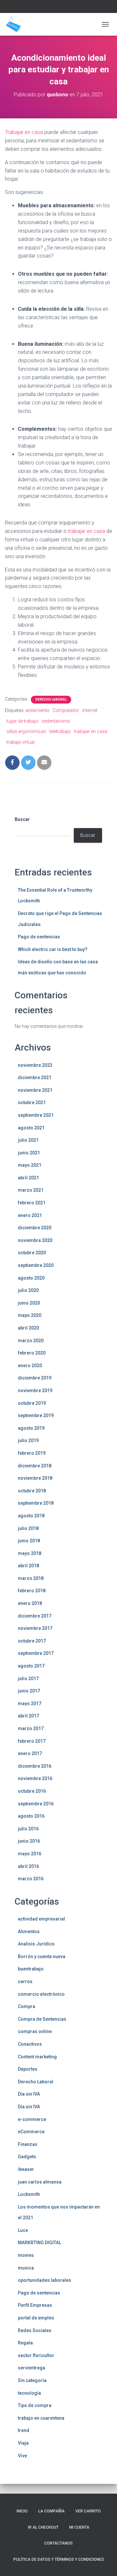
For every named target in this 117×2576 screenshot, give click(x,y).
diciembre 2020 (35, 1228)
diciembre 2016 (35, 1766)
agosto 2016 (31, 1816)
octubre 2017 (32, 1641)
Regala (25, 2343)
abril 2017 (28, 1716)
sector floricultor (36, 2355)
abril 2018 (28, 1566)
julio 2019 (28, 1440)
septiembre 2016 (36, 1804)
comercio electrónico (41, 1994)
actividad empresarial (41, 1919)
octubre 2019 (32, 1403)
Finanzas (28, 2144)
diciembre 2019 (35, 1378)
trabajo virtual (20, 742)
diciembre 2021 (35, 1077)
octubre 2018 (32, 1491)
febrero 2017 (32, 1741)
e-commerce (32, 2119)
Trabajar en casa (24, 132)
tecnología (29, 2393)
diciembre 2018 (35, 1466)
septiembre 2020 (36, 1265)
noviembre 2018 (35, 1478)
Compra (26, 2006)
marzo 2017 (31, 1728)
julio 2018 (28, 1528)
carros (25, 1981)
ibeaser (26, 2169)
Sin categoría (32, 2380)
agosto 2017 (31, 1666)
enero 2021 (30, 1215)
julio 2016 (28, 1829)
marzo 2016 (31, 1879)
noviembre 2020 (35, 1240)
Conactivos (30, 2044)
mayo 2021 (30, 1165)
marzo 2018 (31, 1578)
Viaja (23, 2443)
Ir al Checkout (43, 2527)
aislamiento (37, 710)
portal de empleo (36, 2318)
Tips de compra (35, 2405)
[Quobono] (16, 24)
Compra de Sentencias (42, 2019)
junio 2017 (29, 1691)
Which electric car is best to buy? (53, 949)
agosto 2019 (31, 1428)
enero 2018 (30, 1603)
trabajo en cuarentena (41, 2418)
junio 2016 (29, 1841)
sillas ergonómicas (26, 731)
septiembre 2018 (36, 1503)
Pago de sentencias (39, 937)
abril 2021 (28, 1178)
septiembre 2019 (36, 1415)
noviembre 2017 (35, 1628)
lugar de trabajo (22, 721)
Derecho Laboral (51, 699)
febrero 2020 (32, 1353)
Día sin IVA (29, 2094)
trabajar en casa (87, 531)
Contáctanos (58, 2543)
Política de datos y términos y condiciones (59, 2559)
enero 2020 (30, 1366)
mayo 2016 (30, 1854)
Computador (66, 710)
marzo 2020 (31, 1341)
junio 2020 (29, 1303)
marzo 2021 (31, 1190)
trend (24, 2430)
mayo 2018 (30, 1553)
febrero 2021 (32, 1203)
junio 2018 (29, 1541)
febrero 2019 (32, 1453)
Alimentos (29, 1932)
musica (26, 2268)
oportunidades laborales (45, 2280)
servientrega (32, 2368)
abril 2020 (28, 1328)
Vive (22, 2456)
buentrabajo (31, 1969)
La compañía (52, 2511)
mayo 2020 (30, 1315)
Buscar (22, 819)
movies (26, 2255)
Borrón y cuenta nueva (42, 1956)
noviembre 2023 (35, 1065)
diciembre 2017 (35, 1616)
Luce (23, 2230)
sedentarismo (56, 721)
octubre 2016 (32, 1791)
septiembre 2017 (36, 1653)
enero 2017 (30, 1753)
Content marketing (37, 2057)
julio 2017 (28, 1679)
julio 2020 (28, 1290)
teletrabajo (60, 731)
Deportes (28, 2069)
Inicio (22, 2511)
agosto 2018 (31, 1516)
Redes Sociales (35, 2330)
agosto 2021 (31, 1128)
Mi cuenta (79, 2527)
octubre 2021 (32, 1102)
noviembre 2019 (35, 1390)
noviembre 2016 (35, 1778)
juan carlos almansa (40, 2182)
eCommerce (31, 2132)
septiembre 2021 (36, 1115)
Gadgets (27, 2157)
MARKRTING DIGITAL (39, 2243)
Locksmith (29, 2194)
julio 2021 (28, 1140)
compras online (35, 2031)
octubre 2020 (32, 1253)
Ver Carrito (88, 2511)
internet (90, 710)
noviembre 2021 (35, 1090)
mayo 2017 (30, 1703)
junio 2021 (29, 1153)
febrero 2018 (32, 1591)
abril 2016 (28, 1866)
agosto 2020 (31, 1278)
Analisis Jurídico (36, 1944)
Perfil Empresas (35, 2305)
